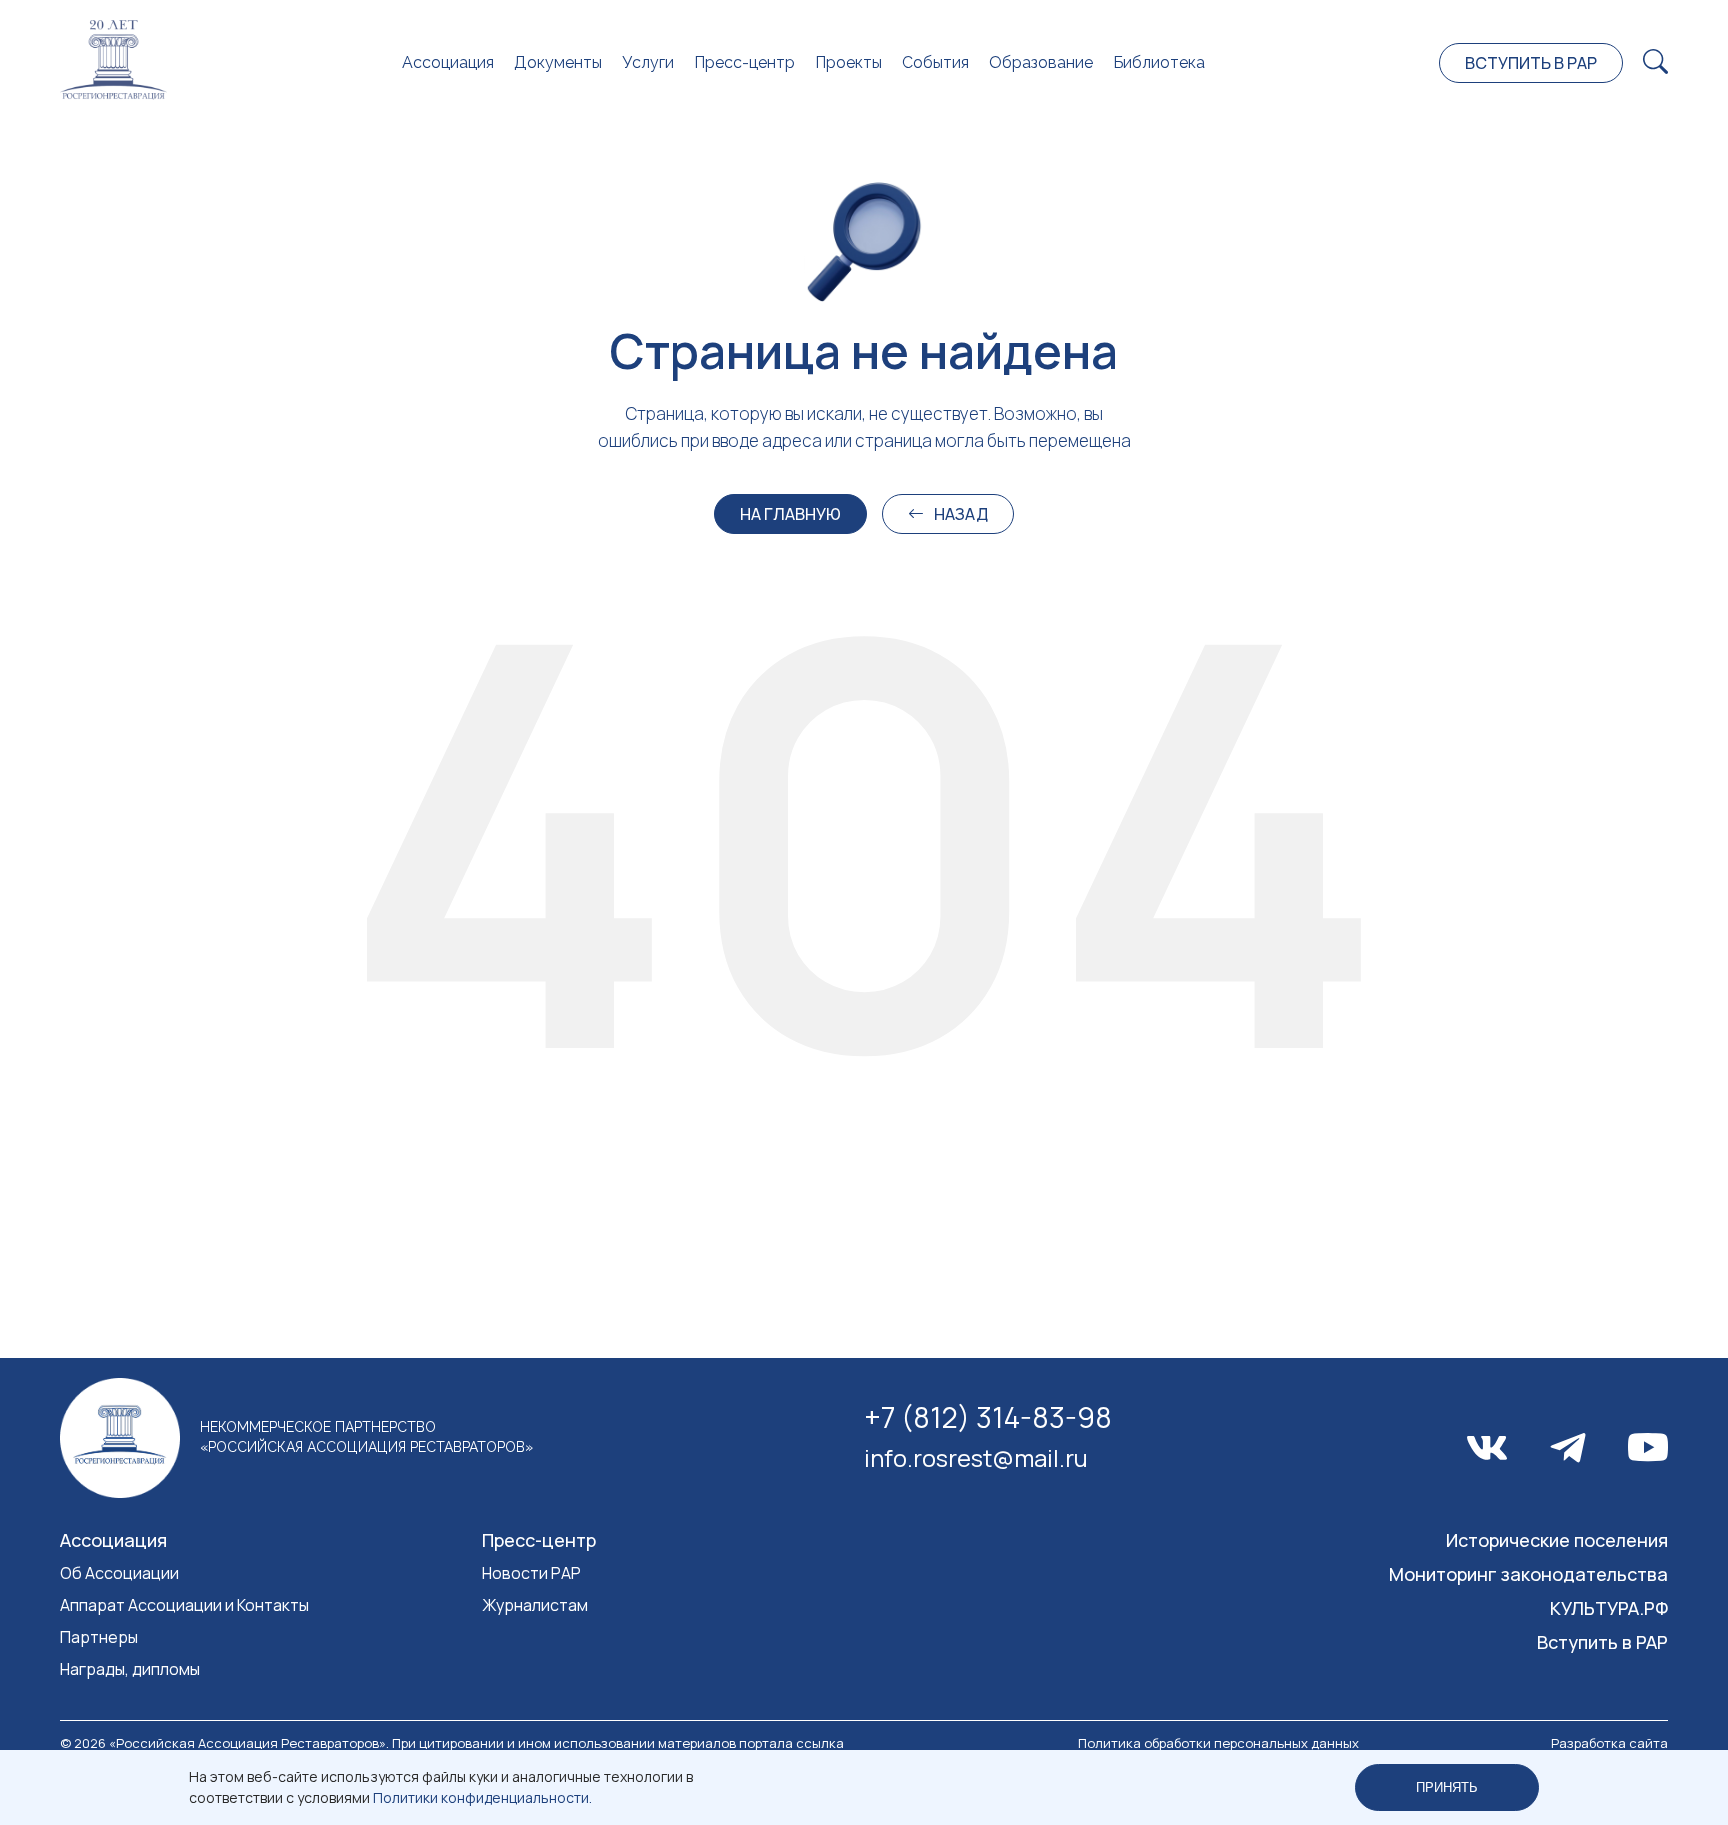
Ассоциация (448, 62)
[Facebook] (1568, 1448)
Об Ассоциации (119, 1573)
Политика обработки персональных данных (1218, 1743)
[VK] (1487, 1448)
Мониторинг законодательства (1528, 1574)
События (935, 62)
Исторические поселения (1557, 1540)
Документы (558, 62)
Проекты (848, 62)
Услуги (648, 62)
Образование (1041, 62)
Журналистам (535, 1605)
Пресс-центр (744, 62)
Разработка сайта (1609, 1743)
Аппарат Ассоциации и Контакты (184, 1605)
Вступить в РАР (1531, 63)
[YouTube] (1648, 1447)
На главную (790, 514)
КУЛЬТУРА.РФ (1609, 1608)
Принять (1447, 1787)
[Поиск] (1655, 62)
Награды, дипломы (130, 1669)
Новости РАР (531, 1573)
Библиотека (1159, 62)
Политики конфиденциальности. (482, 1797)
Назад (961, 514)
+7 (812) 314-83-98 (988, 1417)
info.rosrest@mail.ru (976, 1457)
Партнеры (99, 1637)
